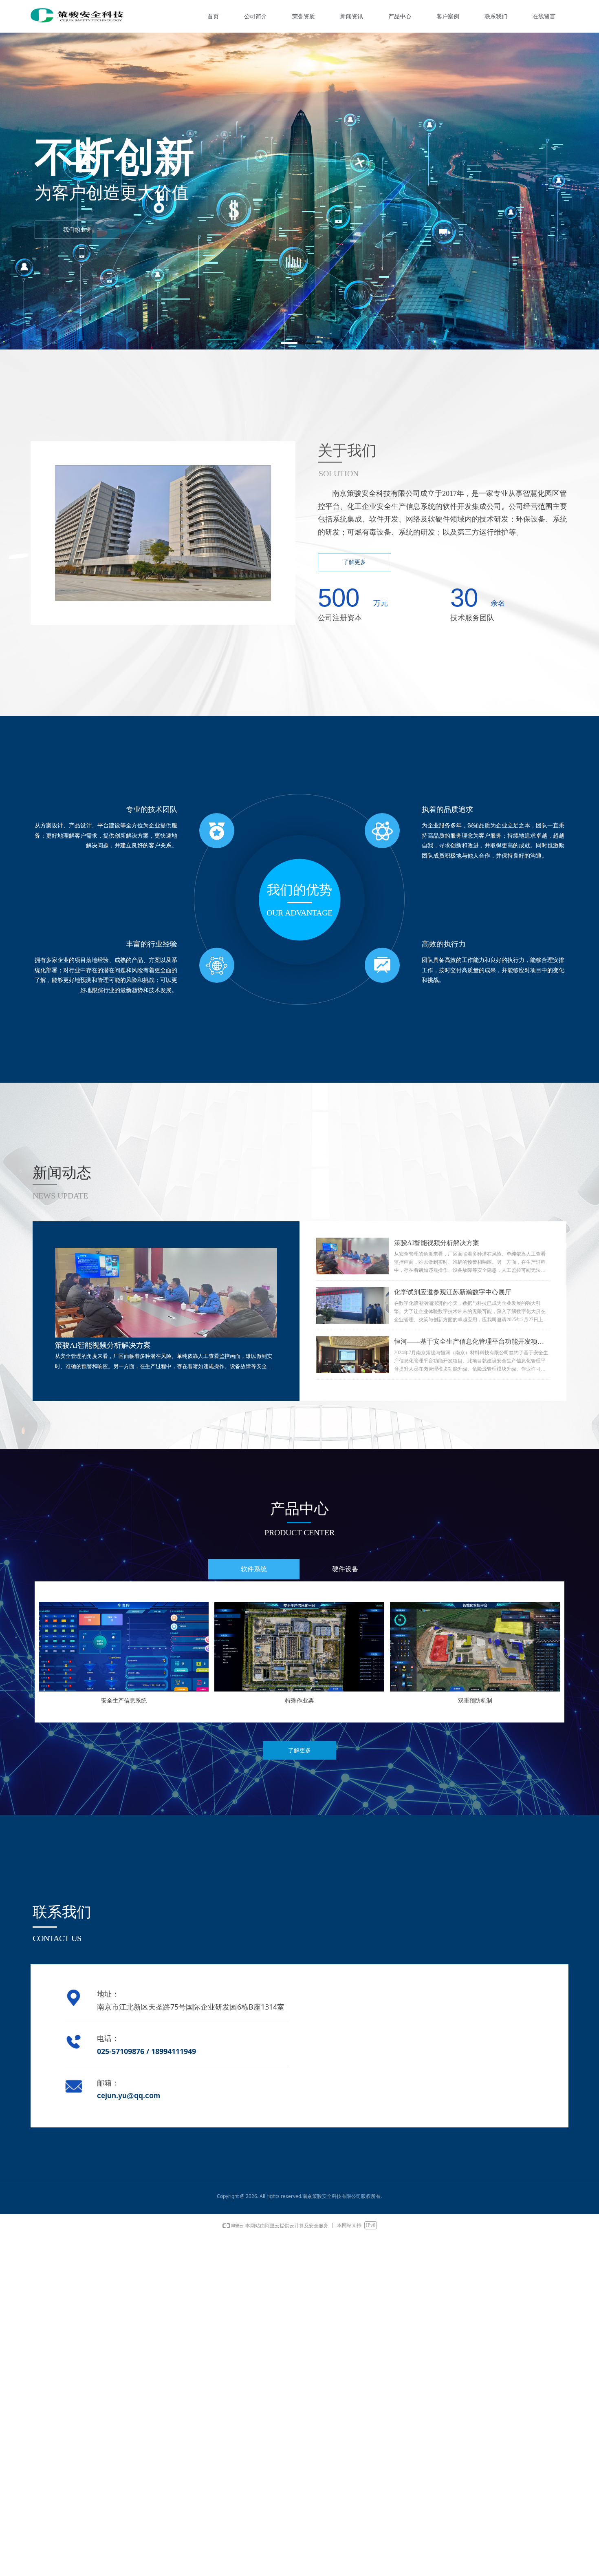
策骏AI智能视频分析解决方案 (437, 1243)
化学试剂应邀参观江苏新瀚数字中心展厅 (453, 1292)
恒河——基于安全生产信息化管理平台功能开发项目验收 (469, 1342)
